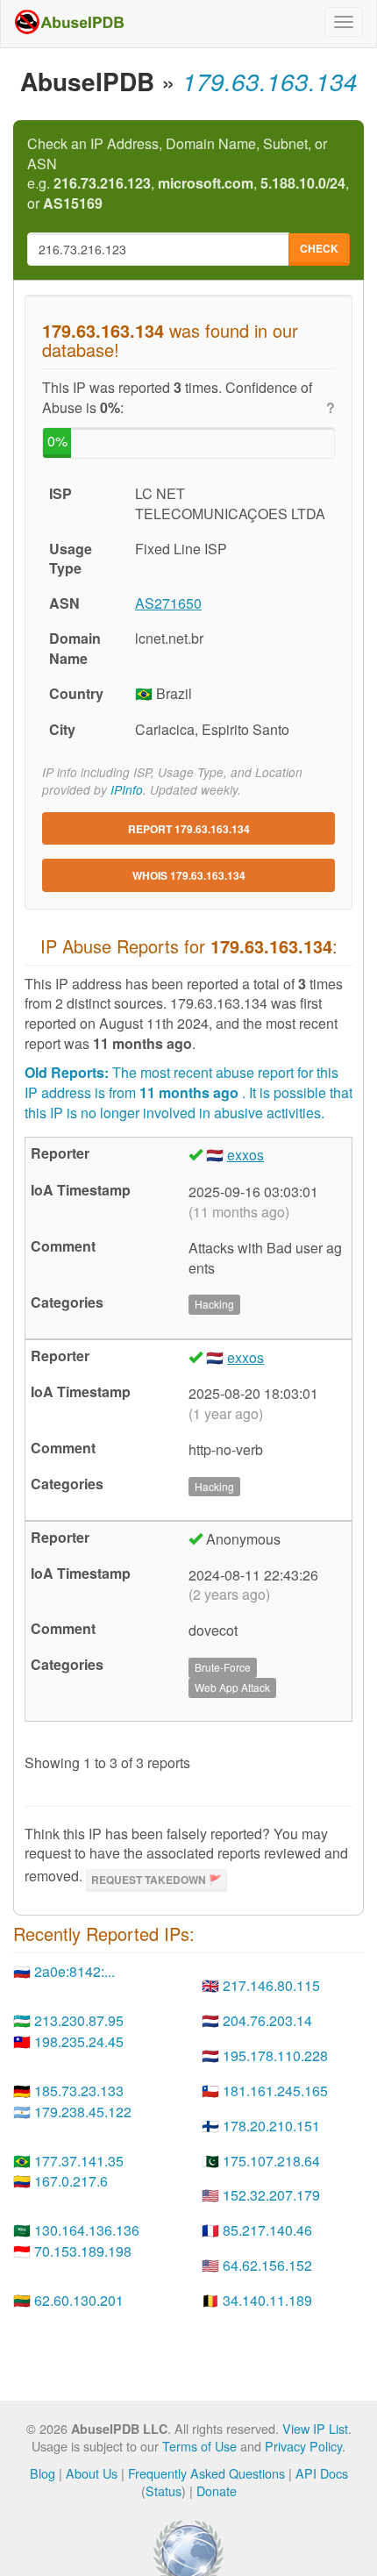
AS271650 (168, 603)
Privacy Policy (303, 2446)
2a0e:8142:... (75, 1971)
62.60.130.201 (79, 2300)
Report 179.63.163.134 (189, 829)
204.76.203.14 (267, 2020)
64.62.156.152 (267, 2265)
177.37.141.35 (79, 2161)
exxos (245, 1155)
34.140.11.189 (267, 2300)
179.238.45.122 (83, 2112)
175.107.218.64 (271, 2161)
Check (319, 248)
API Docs (322, 2473)
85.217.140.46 (267, 2230)
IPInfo (127, 790)
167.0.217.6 (71, 2181)
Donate (217, 2490)
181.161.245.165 (275, 2091)
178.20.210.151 (271, 2126)
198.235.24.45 (79, 2041)
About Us (92, 2473)
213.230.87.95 (79, 2020)
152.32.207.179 (271, 2195)
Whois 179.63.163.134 (189, 875)
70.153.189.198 (83, 2251)
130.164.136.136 (87, 2230)
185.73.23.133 (79, 2091)
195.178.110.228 (275, 2055)
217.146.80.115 (271, 1985)
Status (164, 2490)
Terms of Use (199, 2446)
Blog (43, 2473)
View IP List (315, 2428)
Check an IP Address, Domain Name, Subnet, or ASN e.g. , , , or (188, 174)
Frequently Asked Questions (206, 2473)
